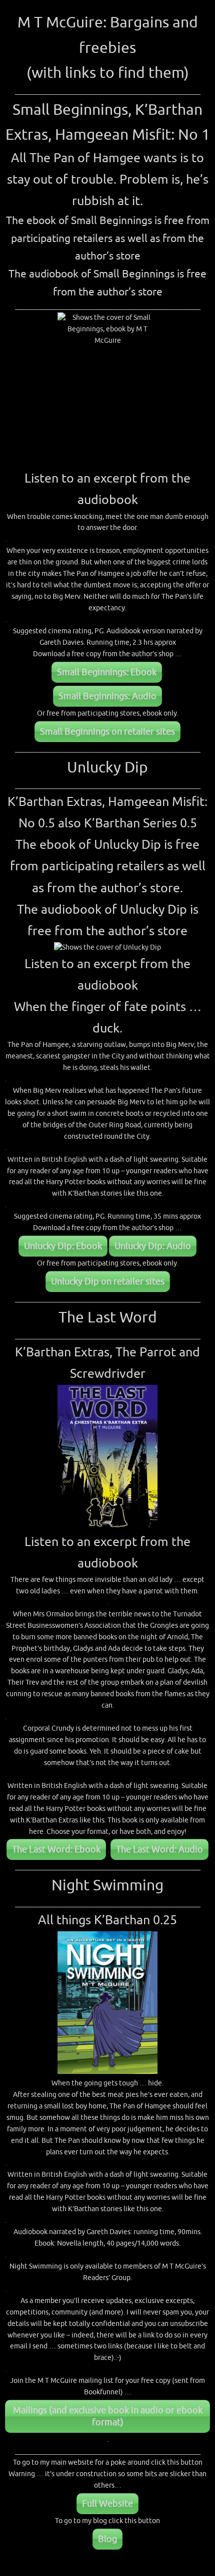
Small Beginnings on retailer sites (107, 732)
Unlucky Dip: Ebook (63, 1246)
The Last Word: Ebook (56, 1849)
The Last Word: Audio (159, 1849)
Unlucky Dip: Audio (153, 1246)
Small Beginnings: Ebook (107, 672)
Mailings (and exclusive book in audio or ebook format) (108, 2416)
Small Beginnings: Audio (107, 696)
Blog (107, 2539)
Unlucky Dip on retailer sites (108, 1282)
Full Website (107, 2504)
